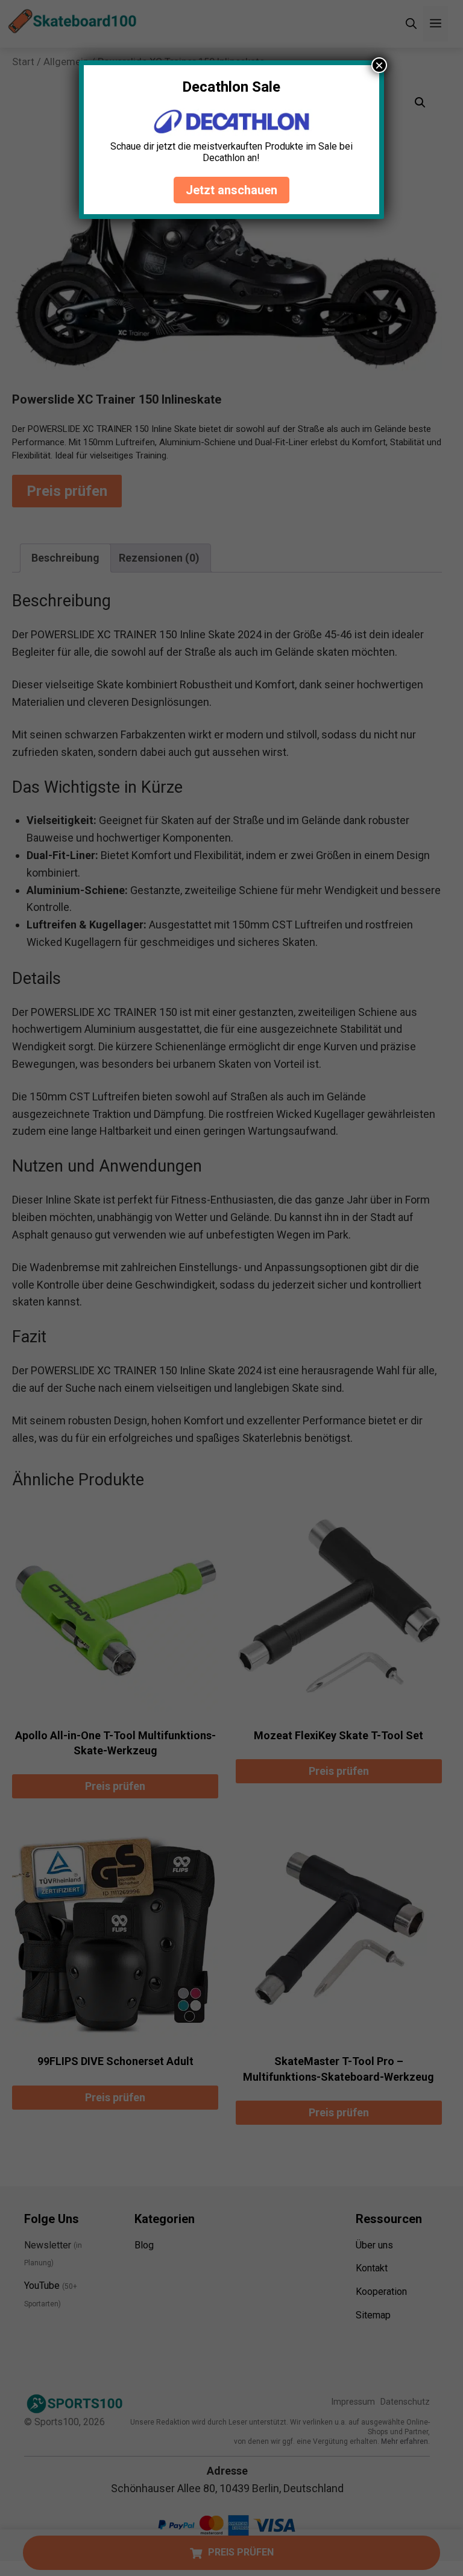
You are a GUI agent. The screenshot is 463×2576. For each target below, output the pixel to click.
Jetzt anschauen (231, 190)
